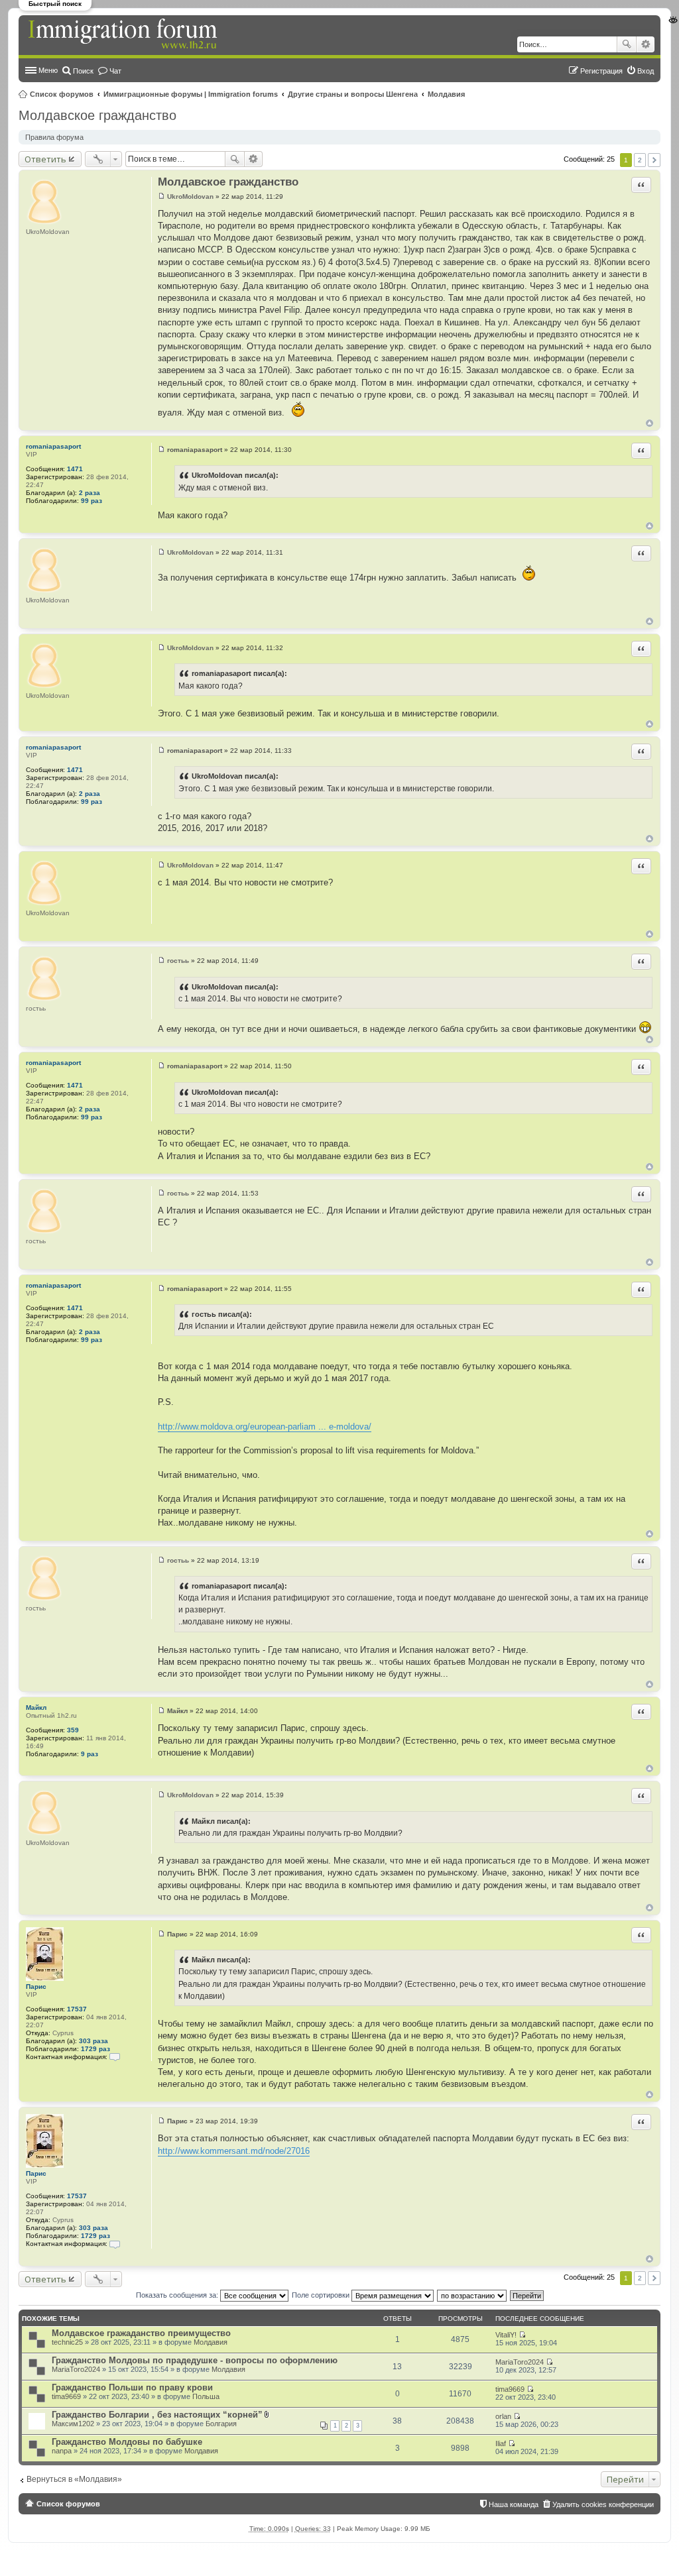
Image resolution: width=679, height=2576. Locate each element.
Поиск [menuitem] (83, 71)
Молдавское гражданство (97, 115)
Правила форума (54, 137)
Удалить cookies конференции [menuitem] (603, 2504)
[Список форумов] (124, 34)
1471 (75, 469)
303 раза (93, 2041)
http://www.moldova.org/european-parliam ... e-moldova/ (265, 1427)
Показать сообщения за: (178, 2295)
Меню (48, 70)
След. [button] (654, 160)
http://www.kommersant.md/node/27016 (234, 2151)
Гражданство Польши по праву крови (132, 2387)
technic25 (67, 2342)
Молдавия (446, 94)
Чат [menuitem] (115, 71)
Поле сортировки (322, 2295)
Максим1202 (73, 2424)
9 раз (90, 1754)
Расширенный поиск (646, 44)
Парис (36, 1987)
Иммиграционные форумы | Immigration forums (191, 94)
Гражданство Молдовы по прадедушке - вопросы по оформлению (195, 2360)
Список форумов (62, 94)
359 (73, 1730)
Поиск (627, 44)
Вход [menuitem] (646, 71)
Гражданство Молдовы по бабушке (127, 2442)
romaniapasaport (53, 446)
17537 (77, 2009)
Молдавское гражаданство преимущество (141, 2333)
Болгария (221, 2424)
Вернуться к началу (649, 423)
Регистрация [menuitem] (601, 71)
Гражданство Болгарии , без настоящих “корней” (157, 2415)
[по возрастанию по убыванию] (472, 2295)
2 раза (90, 493)
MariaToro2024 (76, 2369)
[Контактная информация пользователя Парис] (115, 2057)
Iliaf (501, 2443)
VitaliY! (506, 2335)
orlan (503, 2416)
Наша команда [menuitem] (514, 2504)
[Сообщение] (161, 196)
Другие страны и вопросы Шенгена (353, 94)
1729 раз (95, 2049)
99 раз (92, 501)
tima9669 (66, 2396)
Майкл (36, 1708)
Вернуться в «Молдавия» (74, 2479)
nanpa (62, 2451)
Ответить (45, 159)
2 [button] (640, 160)
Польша (206, 2396)
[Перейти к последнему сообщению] (522, 2335)
